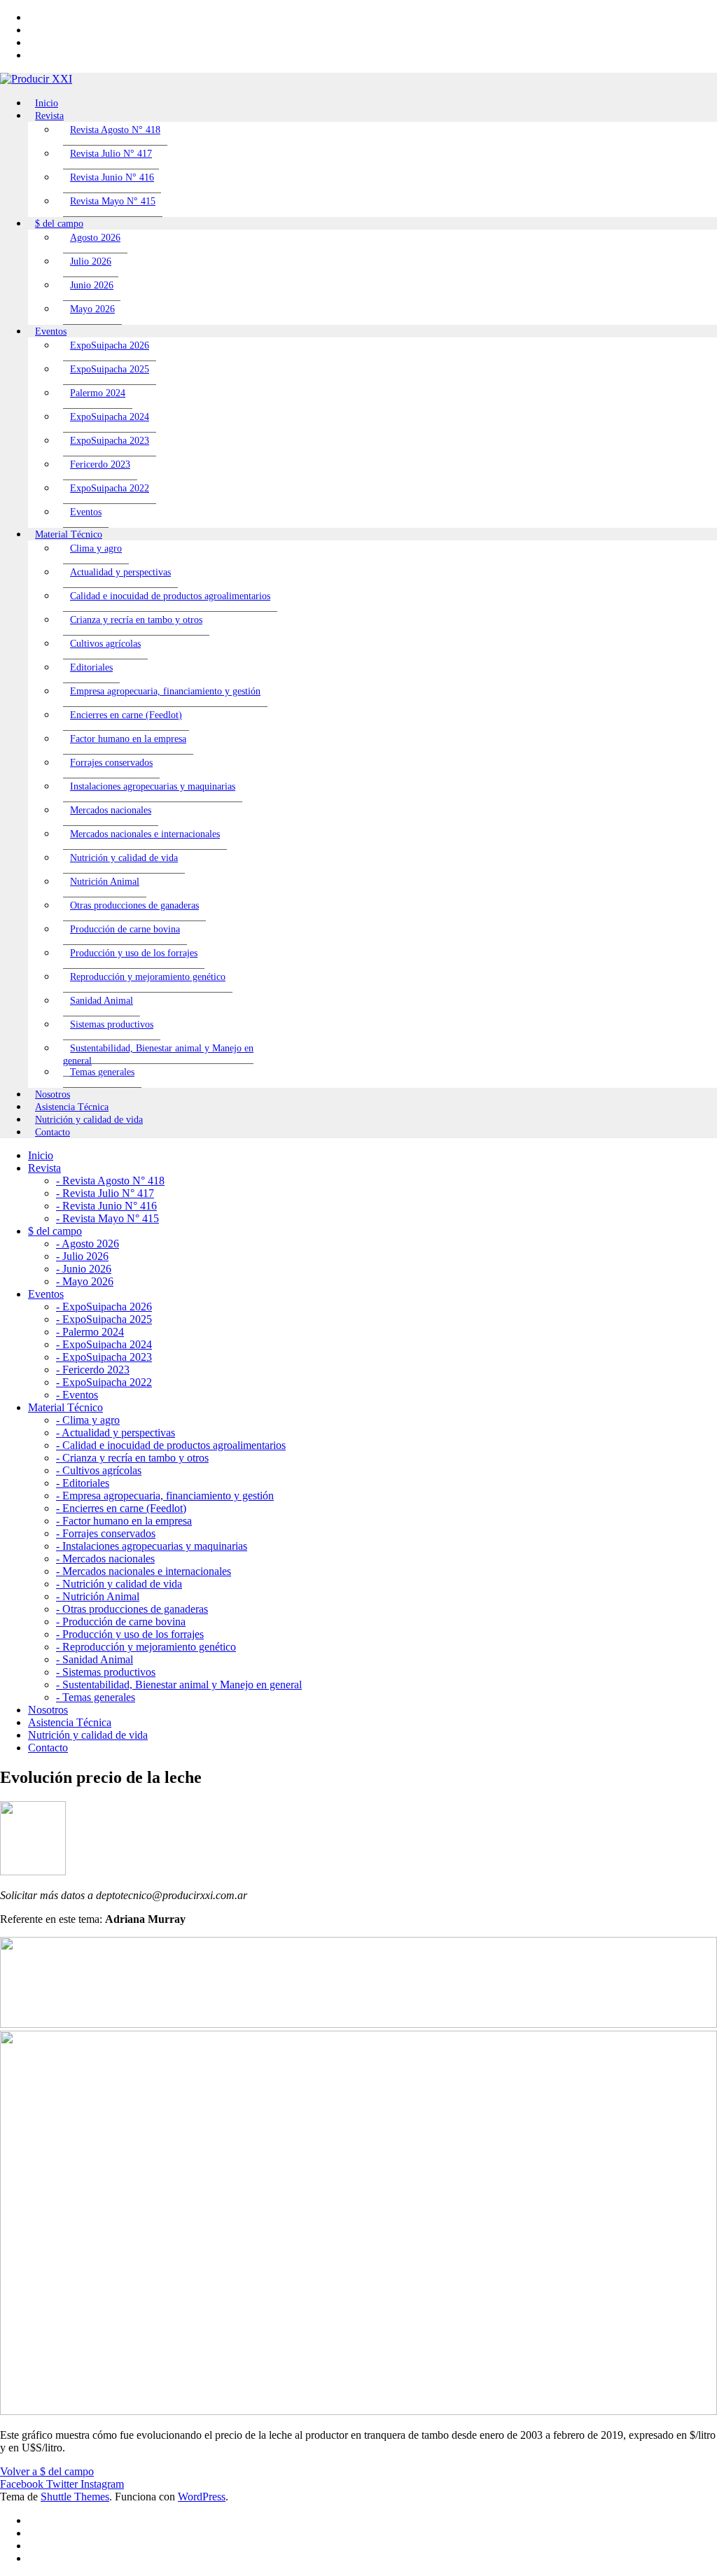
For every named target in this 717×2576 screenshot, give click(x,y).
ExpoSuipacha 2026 (110, 345)
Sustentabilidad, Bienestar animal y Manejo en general (158, 1055)
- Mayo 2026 (85, 1281)
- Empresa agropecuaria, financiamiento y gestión (165, 1496)
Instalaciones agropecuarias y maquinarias (153, 786)
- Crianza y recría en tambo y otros (132, 1458)
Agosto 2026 (95, 238)
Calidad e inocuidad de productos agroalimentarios (170, 596)
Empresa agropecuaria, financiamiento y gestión (165, 691)
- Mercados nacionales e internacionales (144, 1571)
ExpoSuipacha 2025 (110, 369)
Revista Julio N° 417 (111, 154)
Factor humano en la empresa (128, 739)
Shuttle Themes (75, 2497)
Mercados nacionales (111, 810)
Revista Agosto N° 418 (115, 130)
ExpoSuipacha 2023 (110, 441)
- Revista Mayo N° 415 (107, 1218)
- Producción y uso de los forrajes (130, 1634)
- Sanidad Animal (95, 1659)
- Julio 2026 (82, 1256)
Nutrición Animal (105, 882)
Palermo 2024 (98, 393)
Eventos (86, 512)
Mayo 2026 (92, 309)
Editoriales (91, 667)
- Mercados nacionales (105, 1559)
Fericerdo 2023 (100, 464)
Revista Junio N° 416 (112, 177)
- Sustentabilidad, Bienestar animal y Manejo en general (179, 1685)
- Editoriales (83, 1483)
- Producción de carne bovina (121, 1622)
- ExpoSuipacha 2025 (104, 1319)
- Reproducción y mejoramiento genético (146, 1647)
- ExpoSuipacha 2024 (104, 1344)
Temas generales (102, 1072)
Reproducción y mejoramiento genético (148, 977)
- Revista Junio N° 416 (106, 1206)
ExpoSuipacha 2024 (110, 417)
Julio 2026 (91, 261)
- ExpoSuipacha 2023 (104, 1357)
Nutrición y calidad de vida (124, 858)
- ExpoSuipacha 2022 (104, 1382)
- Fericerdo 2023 (93, 1370)
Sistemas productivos (112, 1024)
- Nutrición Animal (98, 1596)
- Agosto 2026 (88, 1244)
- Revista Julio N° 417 (105, 1193)
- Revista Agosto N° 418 (110, 1181)
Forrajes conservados (111, 763)
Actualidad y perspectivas (120, 572)
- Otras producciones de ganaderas (132, 1609)
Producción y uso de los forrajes (134, 953)
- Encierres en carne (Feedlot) (121, 1508)
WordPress (202, 2497)
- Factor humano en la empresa (124, 1521)
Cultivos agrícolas (105, 644)
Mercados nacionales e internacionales (145, 834)
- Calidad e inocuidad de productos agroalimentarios (171, 1445)
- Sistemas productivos (106, 1672)
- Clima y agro (88, 1420)
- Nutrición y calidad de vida (119, 1584)
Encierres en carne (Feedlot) (126, 715)
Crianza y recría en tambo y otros (136, 620)
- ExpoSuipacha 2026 (104, 1307)
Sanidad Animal (102, 1001)
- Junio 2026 (84, 1269)
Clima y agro (96, 548)
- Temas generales (96, 1697)
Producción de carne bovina (125, 929)
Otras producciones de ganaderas (134, 905)
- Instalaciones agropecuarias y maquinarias (152, 1546)
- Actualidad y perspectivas (116, 1433)
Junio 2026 (92, 285)
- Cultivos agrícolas (99, 1470)
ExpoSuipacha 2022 (110, 488)
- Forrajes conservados (106, 1533)
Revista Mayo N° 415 (113, 201)
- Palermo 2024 (90, 1332)
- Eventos (77, 1395)
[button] (47, 2471)
